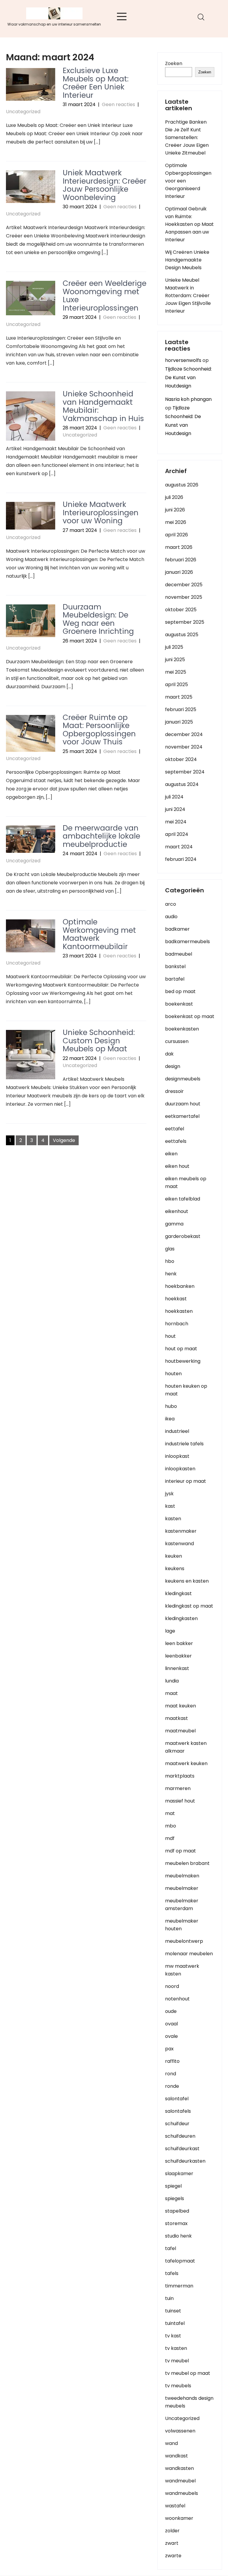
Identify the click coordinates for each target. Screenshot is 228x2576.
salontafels (178, 2111)
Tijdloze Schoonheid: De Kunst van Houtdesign (188, 378)
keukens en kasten (187, 1581)
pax (169, 2049)
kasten (173, 1519)
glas (170, 1249)
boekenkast (179, 1004)
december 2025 (184, 585)
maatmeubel (180, 1731)
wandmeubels (182, 2493)
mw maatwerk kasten (182, 1970)
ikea (170, 1419)
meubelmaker (182, 1888)
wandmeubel (180, 2481)
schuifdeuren (180, 2136)
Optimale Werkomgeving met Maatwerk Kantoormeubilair (99, 934)
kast (170, 1506)
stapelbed (177, 2211)
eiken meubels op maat (186, 1183)
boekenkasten (182, 1029)
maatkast (176, 1718)
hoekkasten (179, 1311)
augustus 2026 (182, 485)
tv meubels (178, 2386)
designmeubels (183, 1079)
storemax (176, 2223)
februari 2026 (181, 560)
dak (169, 1054)
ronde (172, 2086)
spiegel (173, 2186)
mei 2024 (176, 822)
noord (172, 1986)
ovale (171, 2036)
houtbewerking (183, 1361)
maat (171, 1693)
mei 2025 (176, 672)
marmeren (178, 1788)
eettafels (176, 1141)
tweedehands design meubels (189, 2402)
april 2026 (176, 535)
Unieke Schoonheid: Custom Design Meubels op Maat (99, 1041)
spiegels (175, 2198)
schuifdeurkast (182, 2149)
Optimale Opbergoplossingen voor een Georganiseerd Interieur (188, 181)
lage (170, 1631)
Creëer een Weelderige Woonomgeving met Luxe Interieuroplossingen (104, 296)
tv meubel (177, 2361)
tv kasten (176, 2348)
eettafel (175, 1129)
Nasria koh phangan (188, 399)
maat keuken (180, 1706)
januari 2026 (179, 572)
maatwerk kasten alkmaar (186, 1747)
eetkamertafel (182, 1116)
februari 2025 (181, 709)
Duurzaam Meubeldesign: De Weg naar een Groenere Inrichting (98, 619)
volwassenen (180, 2431)
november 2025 (184, 597)
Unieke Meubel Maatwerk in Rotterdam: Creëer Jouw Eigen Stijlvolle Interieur (188, 296)
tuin (169, 2298)
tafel (171, 2248)
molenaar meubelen (189, 1954)
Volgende (64, 1140)
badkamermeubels (187, 942)
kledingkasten (181, 1618)
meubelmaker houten (182, 1925)
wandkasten (179, 2468)
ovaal (171, 2024)
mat (170, 1813)
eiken (171, 1154)
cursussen (177, 1041)
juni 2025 (175, 660)
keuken (174, 1556)
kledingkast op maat (189, 1606)
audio (171, 917)
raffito (172, 2061)
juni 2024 (175, 809)
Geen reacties (118, 104)
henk (171, 1274)
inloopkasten (180, 1469)
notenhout (177, 1999)
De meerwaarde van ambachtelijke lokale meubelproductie (101, 836)
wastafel (175, 2506)
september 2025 (185, 622)
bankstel (175, 966)
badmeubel (179, 954)
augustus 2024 (182, 784)
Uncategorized (23, 112)
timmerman (179, 2286)
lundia (172, 1681)
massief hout (180, 1801)
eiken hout (177, 1166)
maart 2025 (179, 697)
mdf (170, 1838)
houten (173, 1374)
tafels (172, 2273)
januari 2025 (179, 722)
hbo (170, 1261)
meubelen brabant (187, 1863)
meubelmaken (182, 1876)
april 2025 (176, 684)
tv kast (173, 2336)
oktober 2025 (181, 610)
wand (171, 2443)
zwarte (173, 2556)
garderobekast (183, 1236)
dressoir (174, 1091)
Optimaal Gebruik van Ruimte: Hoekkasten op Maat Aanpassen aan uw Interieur (189, 224)
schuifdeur (177, 2124)
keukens (175, 1569)
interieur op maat (186, 1481)
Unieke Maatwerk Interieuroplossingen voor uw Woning (100, 513)
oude (171, 2011)
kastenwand (179, 1544)
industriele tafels (184, 1444)
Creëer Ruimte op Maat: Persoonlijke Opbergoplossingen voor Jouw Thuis (99, 730)
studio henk (178, 2236)
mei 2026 (176, 522)
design (173, 1066)
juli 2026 (174, 497)
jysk (169, 1494)
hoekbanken (180, 1286)
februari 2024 (181, 859)
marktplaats (180, 1776)
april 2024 (177, 834)
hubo (171, 1406)
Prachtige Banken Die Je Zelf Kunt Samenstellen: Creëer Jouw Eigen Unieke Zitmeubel (187, 137)
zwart (172, 2543)
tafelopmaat (180, 2261)
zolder (172, 2531)
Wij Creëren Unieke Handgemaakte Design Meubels (187, 260)
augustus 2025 (182, 635)
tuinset (173, 2311)
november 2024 (184, 747)
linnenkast (177, 1668)
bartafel (175, 979)
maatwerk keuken (186, 1763)
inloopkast (177, 1456)
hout (170, 1336)
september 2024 (185, 772)
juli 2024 (174, 797)
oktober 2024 (181, 759)
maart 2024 (179, 847)
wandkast (176, 2456)
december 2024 (184, 734)
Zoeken (174, 63)
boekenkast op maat (190, 1016)
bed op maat (180, 991)
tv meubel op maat (188, 2373)
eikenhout (177, 1211)
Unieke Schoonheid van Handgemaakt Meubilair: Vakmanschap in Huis (103, 406)
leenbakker (178, 1656)
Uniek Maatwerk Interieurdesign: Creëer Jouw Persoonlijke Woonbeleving (104, 185)
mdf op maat (180, 1851)
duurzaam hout (183, 1104)
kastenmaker (181, 1531)
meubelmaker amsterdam (182, 1905)
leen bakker (179, 1643)
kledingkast (178, 1593)
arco (171, 904)
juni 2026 (175, 510)
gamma (174, 1224)
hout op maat (181, 1349)
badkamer (177, 929)
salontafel (177, 2099)
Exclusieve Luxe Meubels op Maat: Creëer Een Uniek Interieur (96, 83)
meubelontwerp (184, 1941)
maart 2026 (179, 547)
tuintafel (175, 2323)
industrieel (177, 1431)
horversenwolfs (183, 360)
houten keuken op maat (186, 1390)
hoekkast (176, 1299)
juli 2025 (174, 647)
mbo (171, 1826)
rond (171, 2074)
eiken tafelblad (183, 1199)
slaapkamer (179, 2174)
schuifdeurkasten (185, 2161)
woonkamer (179, 2518)
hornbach (177, 1324)
